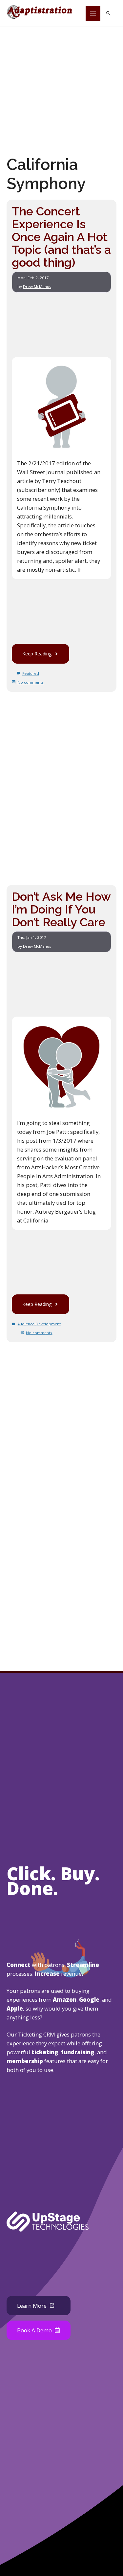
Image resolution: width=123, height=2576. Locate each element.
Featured (31, 673)
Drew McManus (37, 286)
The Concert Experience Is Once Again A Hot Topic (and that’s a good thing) (61, 237)
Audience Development (39, 1324)
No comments (31, 682)
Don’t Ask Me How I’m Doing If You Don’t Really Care (61, 909)
